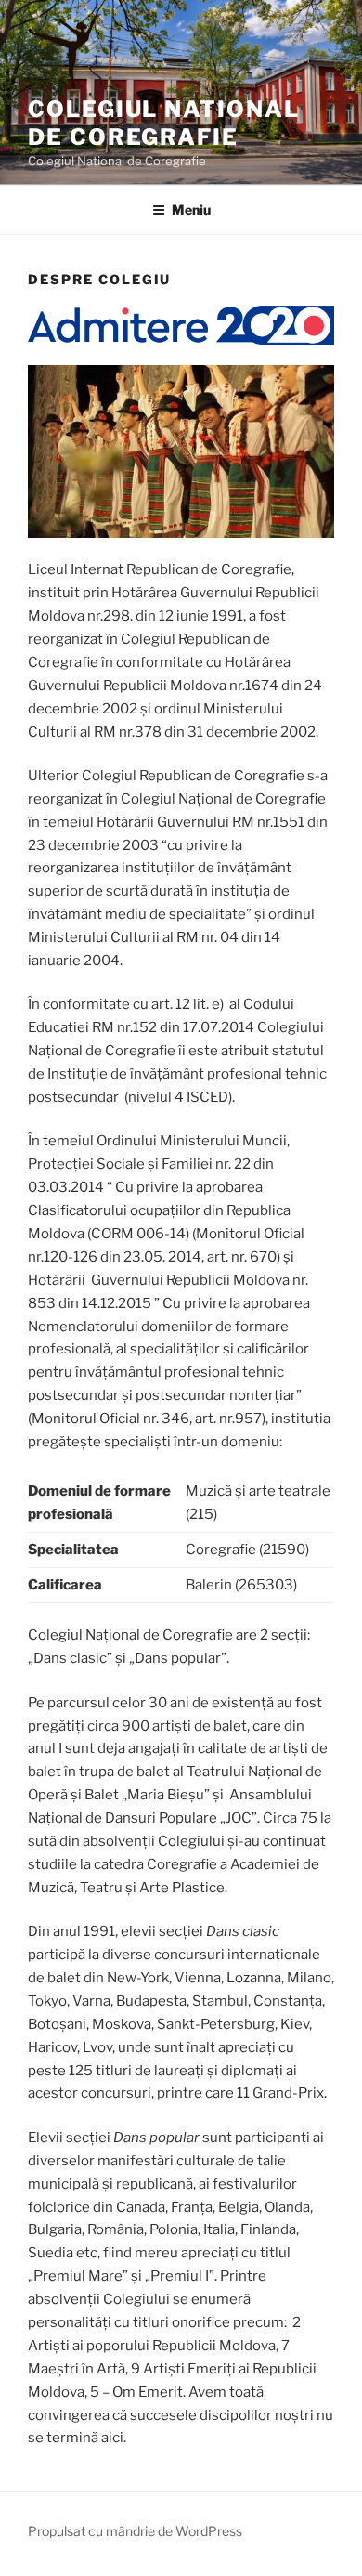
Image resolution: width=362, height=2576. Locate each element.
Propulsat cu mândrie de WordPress (135, 2531)
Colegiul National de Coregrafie (164, 123)
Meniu (191, 209)
